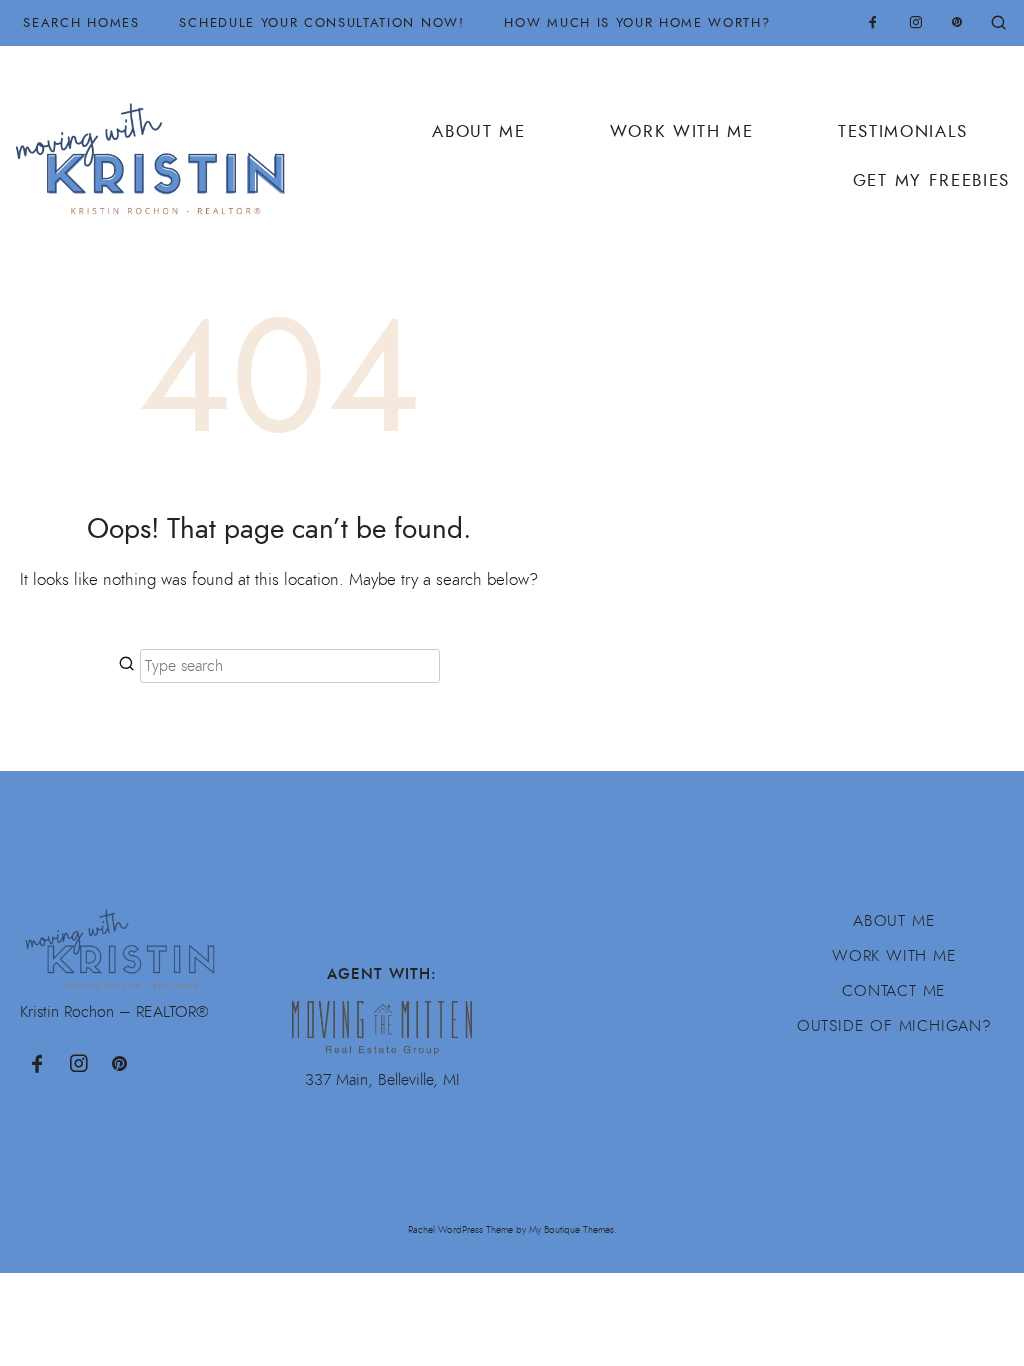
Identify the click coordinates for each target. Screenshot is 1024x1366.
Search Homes (81, 22)
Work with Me (894, 956)
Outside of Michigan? (894, 1026)
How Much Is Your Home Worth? (637, 22)
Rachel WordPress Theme (460, 1229)
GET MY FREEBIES (931, 180)
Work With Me (682, 131)
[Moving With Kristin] (158, 147)
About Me (478, 131)
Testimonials (903, 131)
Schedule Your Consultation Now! (321, 22)
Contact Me (894, 991)
